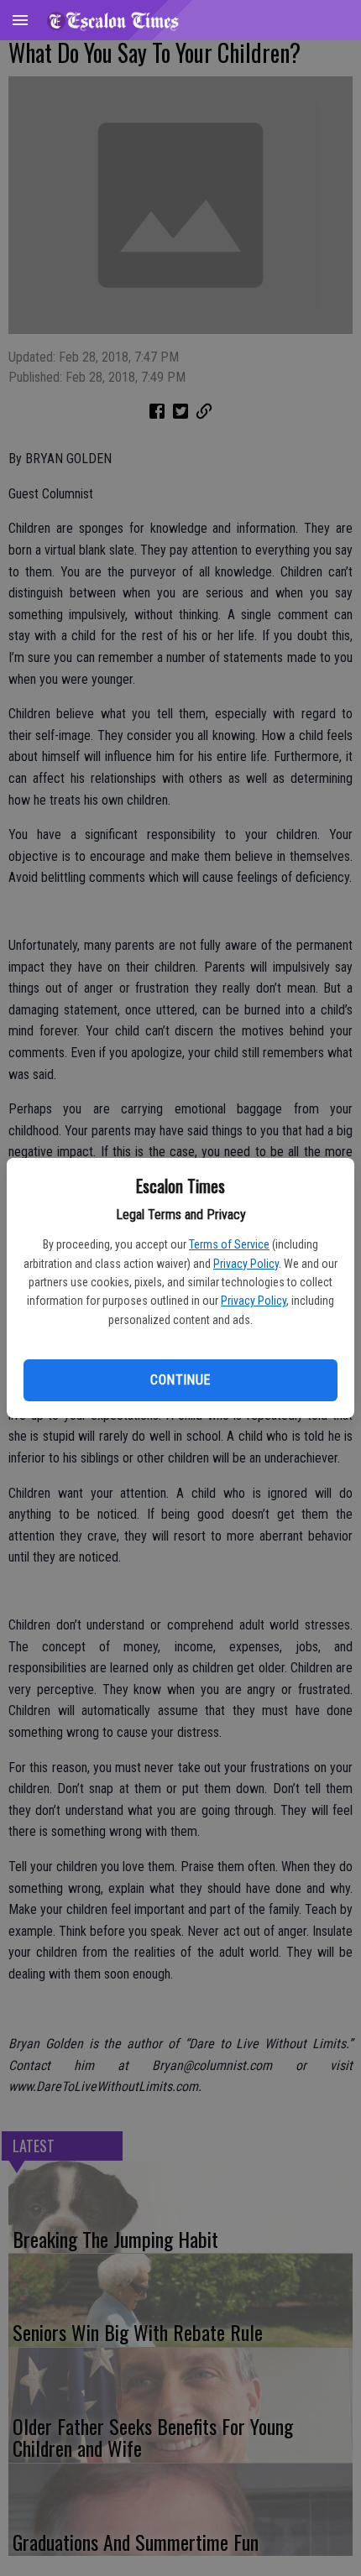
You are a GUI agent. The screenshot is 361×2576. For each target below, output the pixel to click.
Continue (180, 1380)
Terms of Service (229, 1244)
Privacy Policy (246, 1264)
